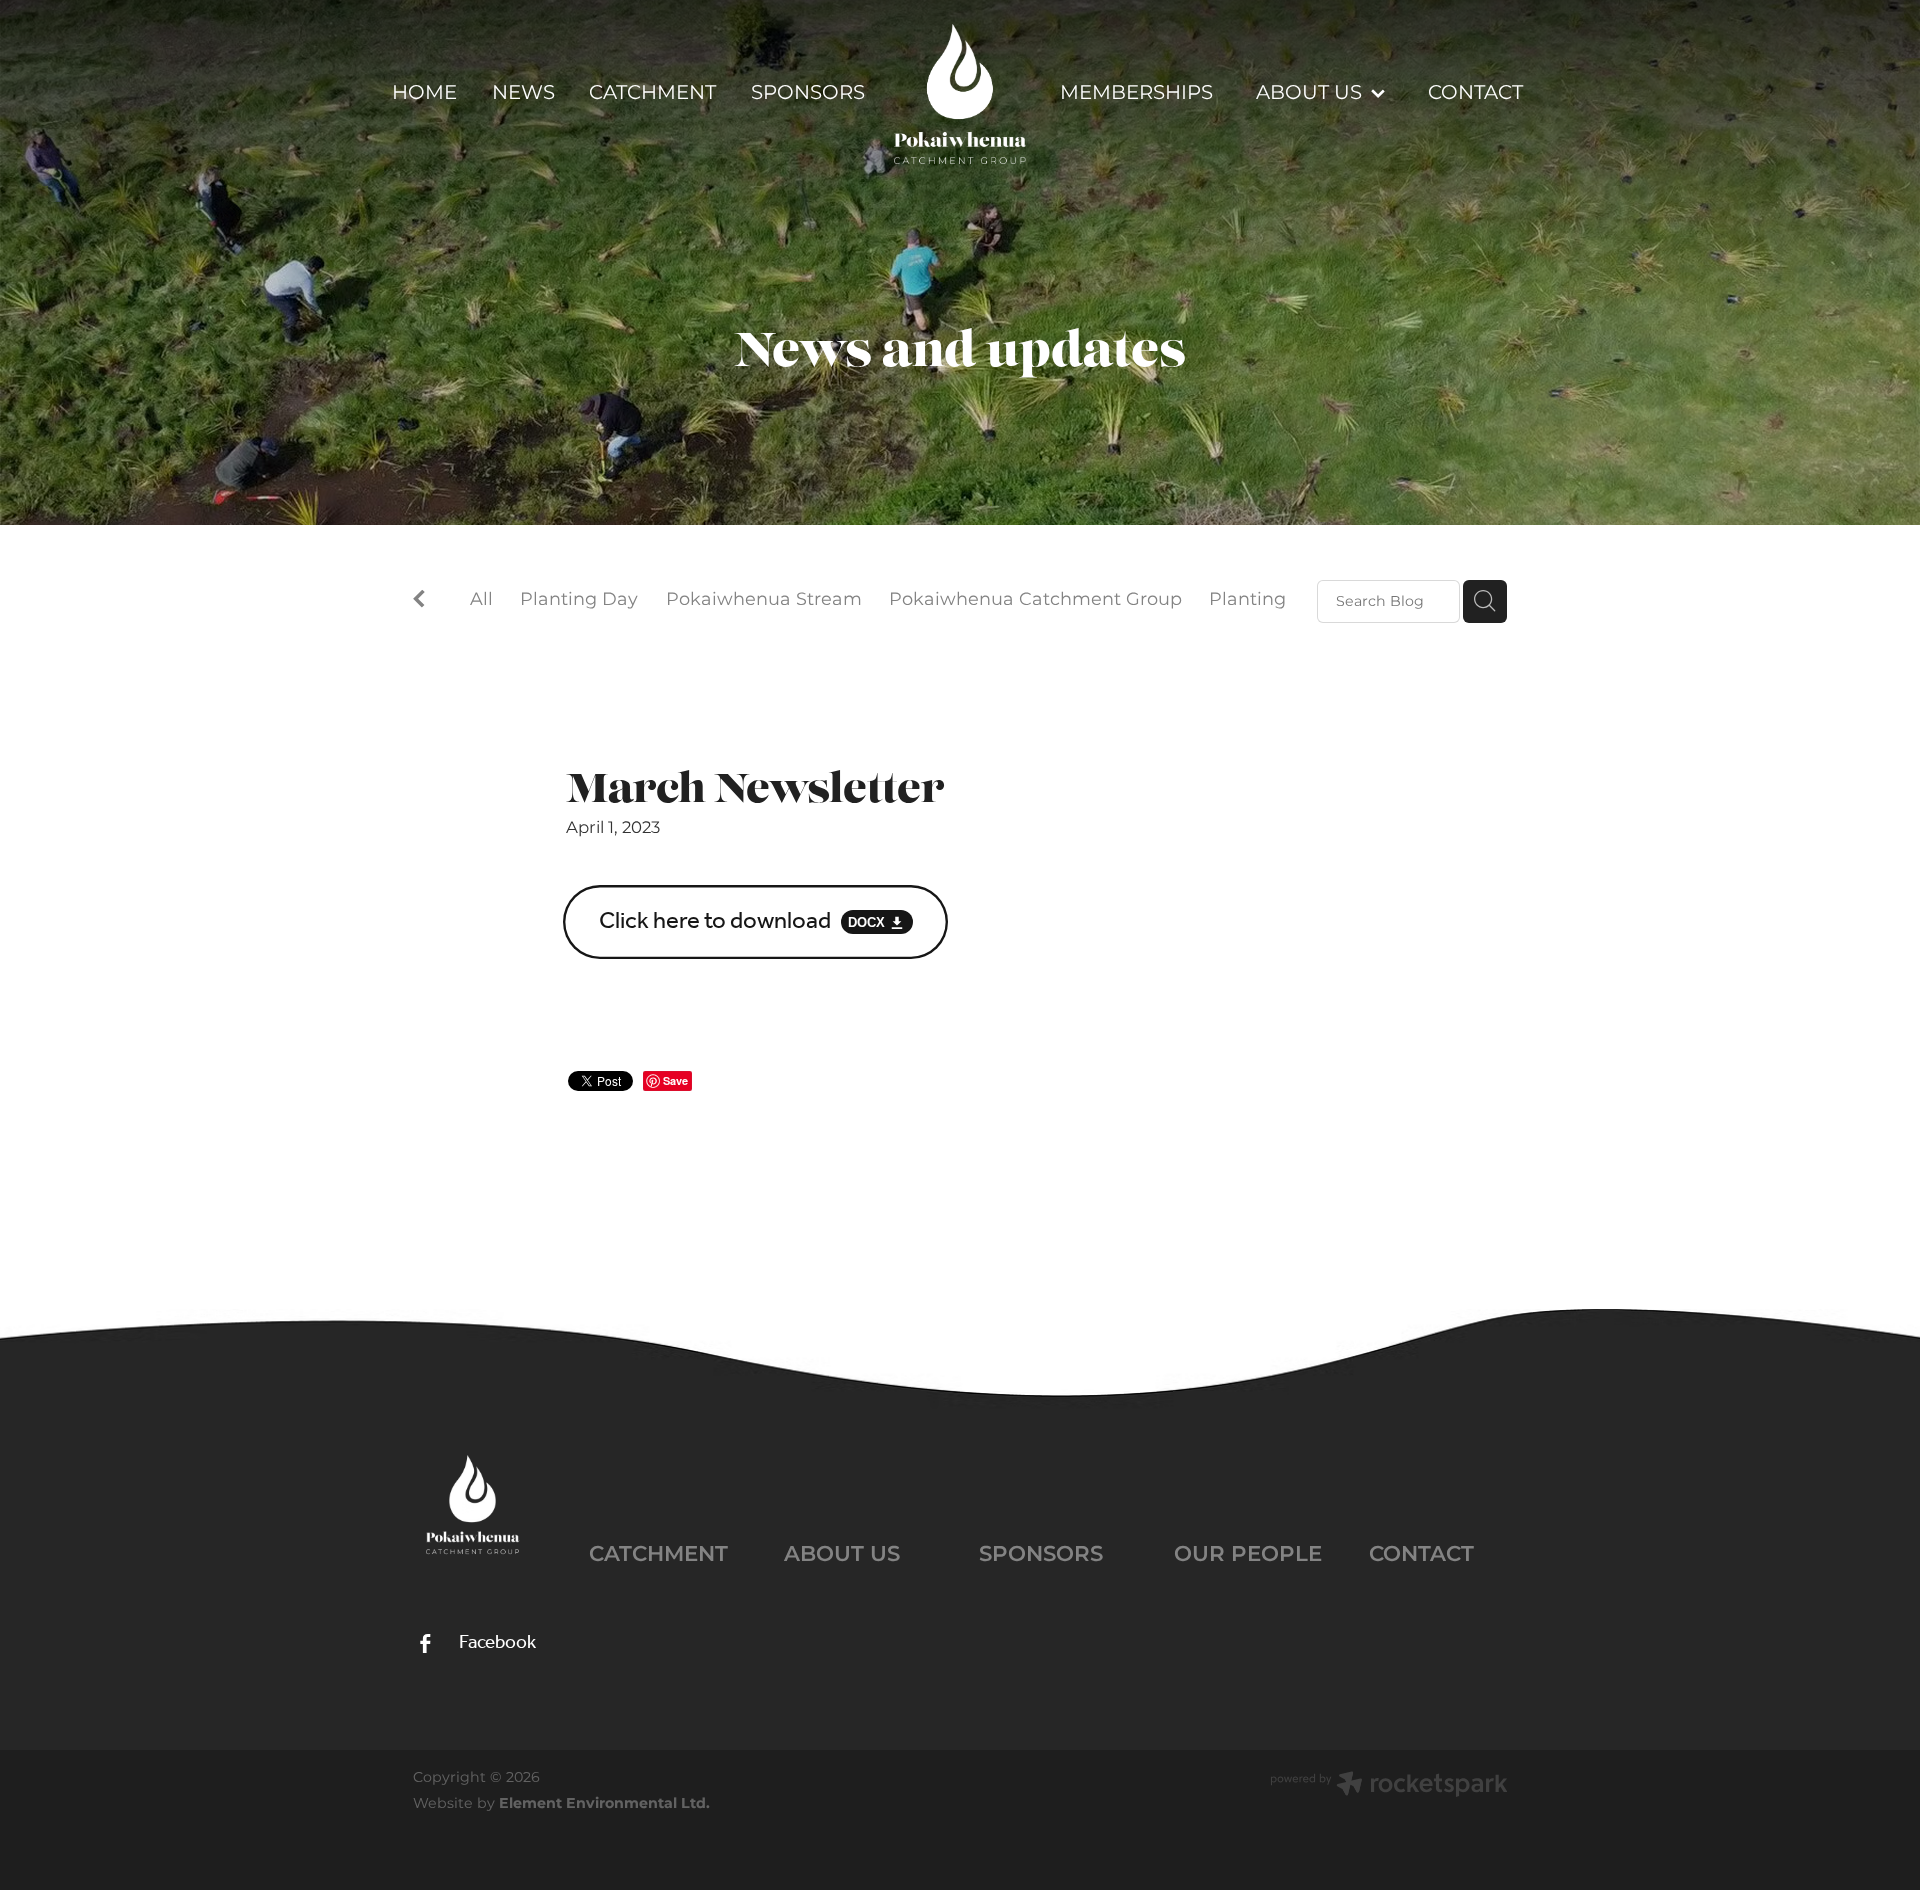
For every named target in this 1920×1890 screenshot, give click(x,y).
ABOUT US (842, 1554)
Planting (1247, 600)
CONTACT (1421, 1554)
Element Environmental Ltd (602, 1803)
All (481, 599)
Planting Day (579, 600)
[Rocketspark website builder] (1389, 1786)
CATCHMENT (658, 1554)
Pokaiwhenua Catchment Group (1035, 600)
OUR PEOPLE (1248, 1554)
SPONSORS (1041, 1554)
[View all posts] (419, 602)
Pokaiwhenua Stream (764, 600)
